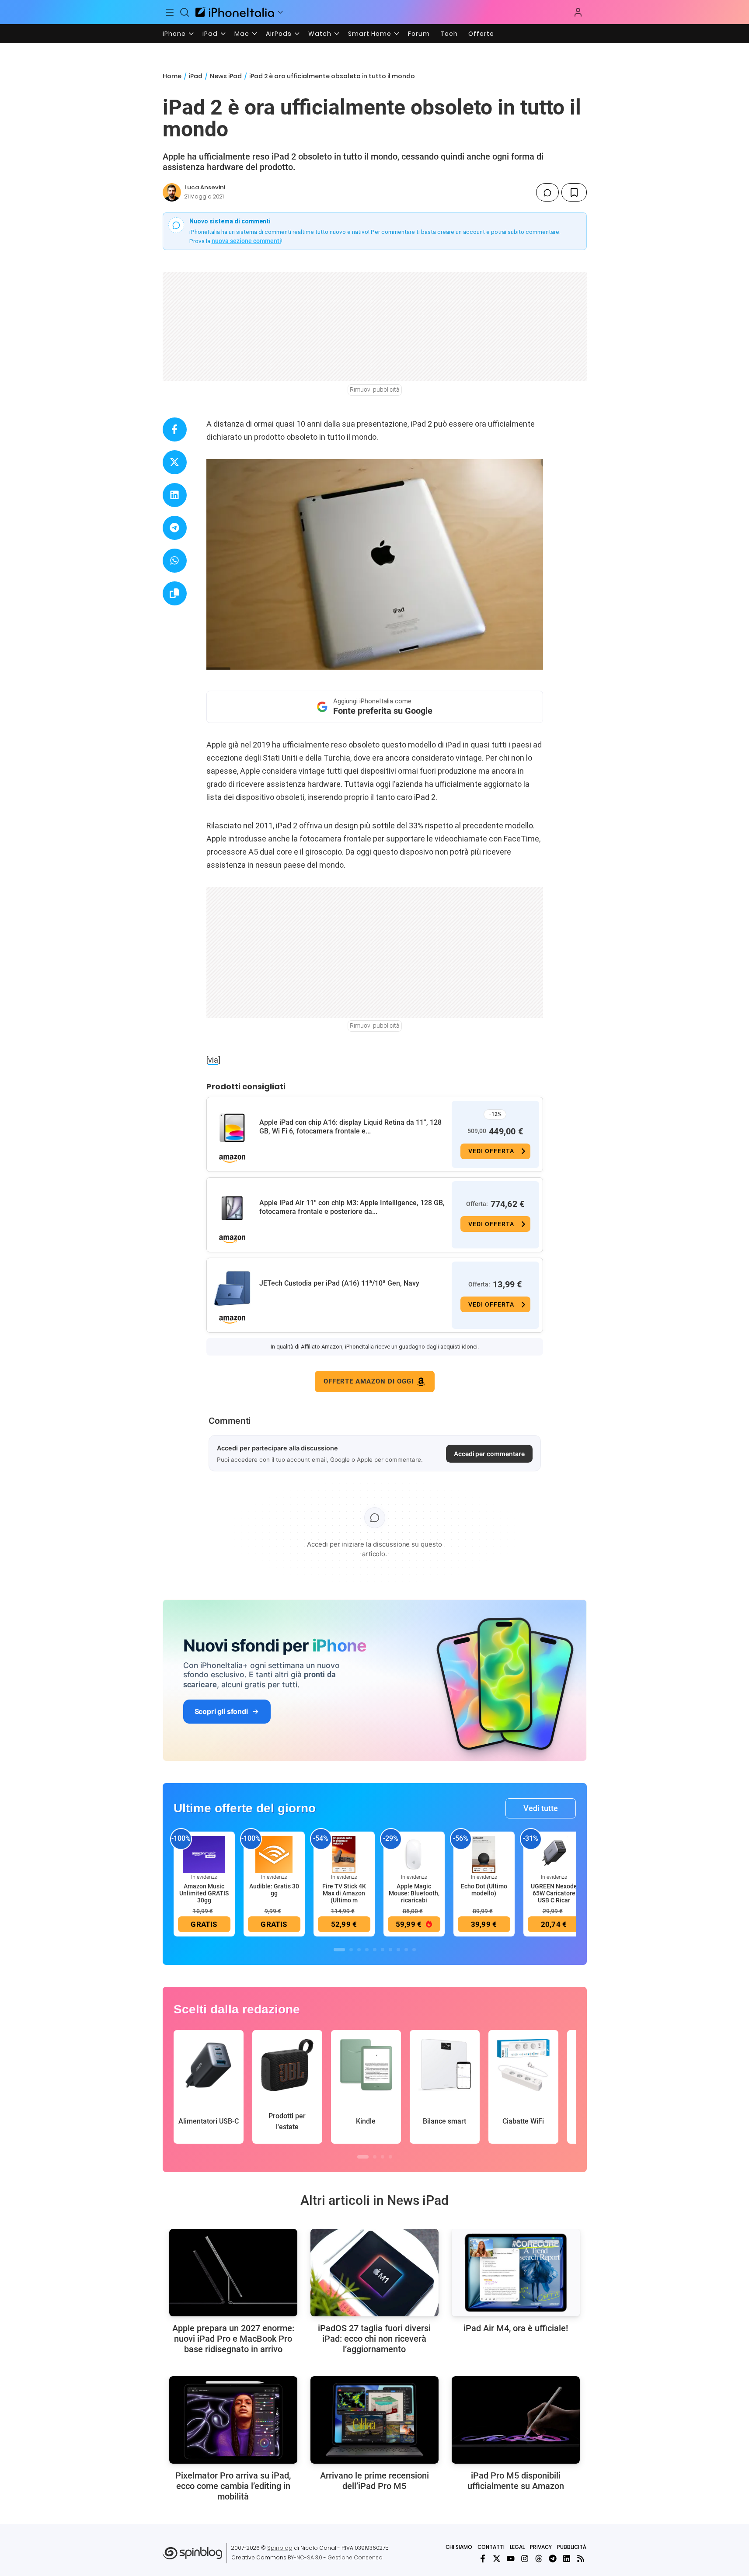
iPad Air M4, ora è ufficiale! (516, 2328)
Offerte (481, 34)
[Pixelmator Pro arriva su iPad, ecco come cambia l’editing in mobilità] (233, 2420)
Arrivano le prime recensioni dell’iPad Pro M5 (374, 2481)
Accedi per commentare (489, 1454)
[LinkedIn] (567, 2559)
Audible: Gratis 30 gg (274, 1890)
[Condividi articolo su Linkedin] (175, 495)
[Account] (578, 12)
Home (172, 76)
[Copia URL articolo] (175, 593)
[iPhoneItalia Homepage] (235, 12)
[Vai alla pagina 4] (367, 1950)
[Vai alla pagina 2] (351, 1950)
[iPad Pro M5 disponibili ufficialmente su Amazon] (516, 2420)
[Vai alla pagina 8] (398, 1950)
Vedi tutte (541, 1808)
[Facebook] (483, 2559)
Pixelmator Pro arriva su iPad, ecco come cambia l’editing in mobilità (233, 2486)
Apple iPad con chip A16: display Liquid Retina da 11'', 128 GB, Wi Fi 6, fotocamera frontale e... (350, 1127)
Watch (320, 34)
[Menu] (170, 12)
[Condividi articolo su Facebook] (175, 429)
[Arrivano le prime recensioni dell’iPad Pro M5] (374, 2420)
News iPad (226, 76)
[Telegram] (553, 2559)
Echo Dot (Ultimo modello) (484, 1890)
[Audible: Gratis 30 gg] (274, 1854)
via (213, 1060)
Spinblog (280, 2548)
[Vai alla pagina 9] (406, 1950)
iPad (210, 34)
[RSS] (581, 2559)
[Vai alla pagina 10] (414, 1950)
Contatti (491, 2547)
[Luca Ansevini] (172, 192)
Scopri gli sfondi (221, 1711)
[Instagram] (525, 2559)
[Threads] (539, 2559)
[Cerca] (185, 12)
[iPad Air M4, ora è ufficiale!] (516, 2273)
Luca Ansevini (205, 187)
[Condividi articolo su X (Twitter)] (175, 462)
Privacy (541, 2547)
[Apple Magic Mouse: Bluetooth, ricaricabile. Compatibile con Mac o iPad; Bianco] (414, 1854)
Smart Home (370, 34)
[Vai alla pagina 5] (375, 1950)
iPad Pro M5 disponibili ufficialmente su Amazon (516, 2481)
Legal (517, 2547)
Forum (419, 34)
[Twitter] (497, 2559)
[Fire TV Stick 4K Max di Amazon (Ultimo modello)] (344, 1854)
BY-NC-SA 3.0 (305, 2557)
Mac (242, 34)
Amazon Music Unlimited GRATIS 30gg (204, 1893)
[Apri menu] (280, 12)
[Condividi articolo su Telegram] (175, 528)
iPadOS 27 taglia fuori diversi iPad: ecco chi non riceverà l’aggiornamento (374, 2339)
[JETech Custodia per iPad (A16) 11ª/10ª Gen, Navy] (232, 1289)
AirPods (279, 34)
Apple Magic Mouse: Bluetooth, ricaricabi (414, 1893)
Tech (449, 34)
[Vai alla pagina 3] (359, 1950)
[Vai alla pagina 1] (339, 1950)
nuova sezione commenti (246, 241)
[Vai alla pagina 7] (390, 1950)
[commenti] (547, 192)
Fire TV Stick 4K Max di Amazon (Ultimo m (344, 1893)
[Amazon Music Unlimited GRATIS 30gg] (204, 1854)
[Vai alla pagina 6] (383, 1950)
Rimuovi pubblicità (375, 389)
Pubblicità (572, 2547)
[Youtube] (511, 2559)
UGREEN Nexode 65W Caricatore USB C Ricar (554, 1893)
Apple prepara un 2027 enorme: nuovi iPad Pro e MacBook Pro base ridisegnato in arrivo (233, 2339)
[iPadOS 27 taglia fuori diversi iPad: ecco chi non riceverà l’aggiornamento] (374, 2273)
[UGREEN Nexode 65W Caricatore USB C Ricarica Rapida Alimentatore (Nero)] (554, 1854)
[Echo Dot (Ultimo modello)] (484, 1854)
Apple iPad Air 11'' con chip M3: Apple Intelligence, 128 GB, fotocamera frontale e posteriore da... (352, 1207)
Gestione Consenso (355, 2557)
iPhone (174, 34)
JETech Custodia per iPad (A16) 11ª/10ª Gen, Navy (339, 1283)
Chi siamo (459, 2547)
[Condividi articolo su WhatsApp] (175, 561)
